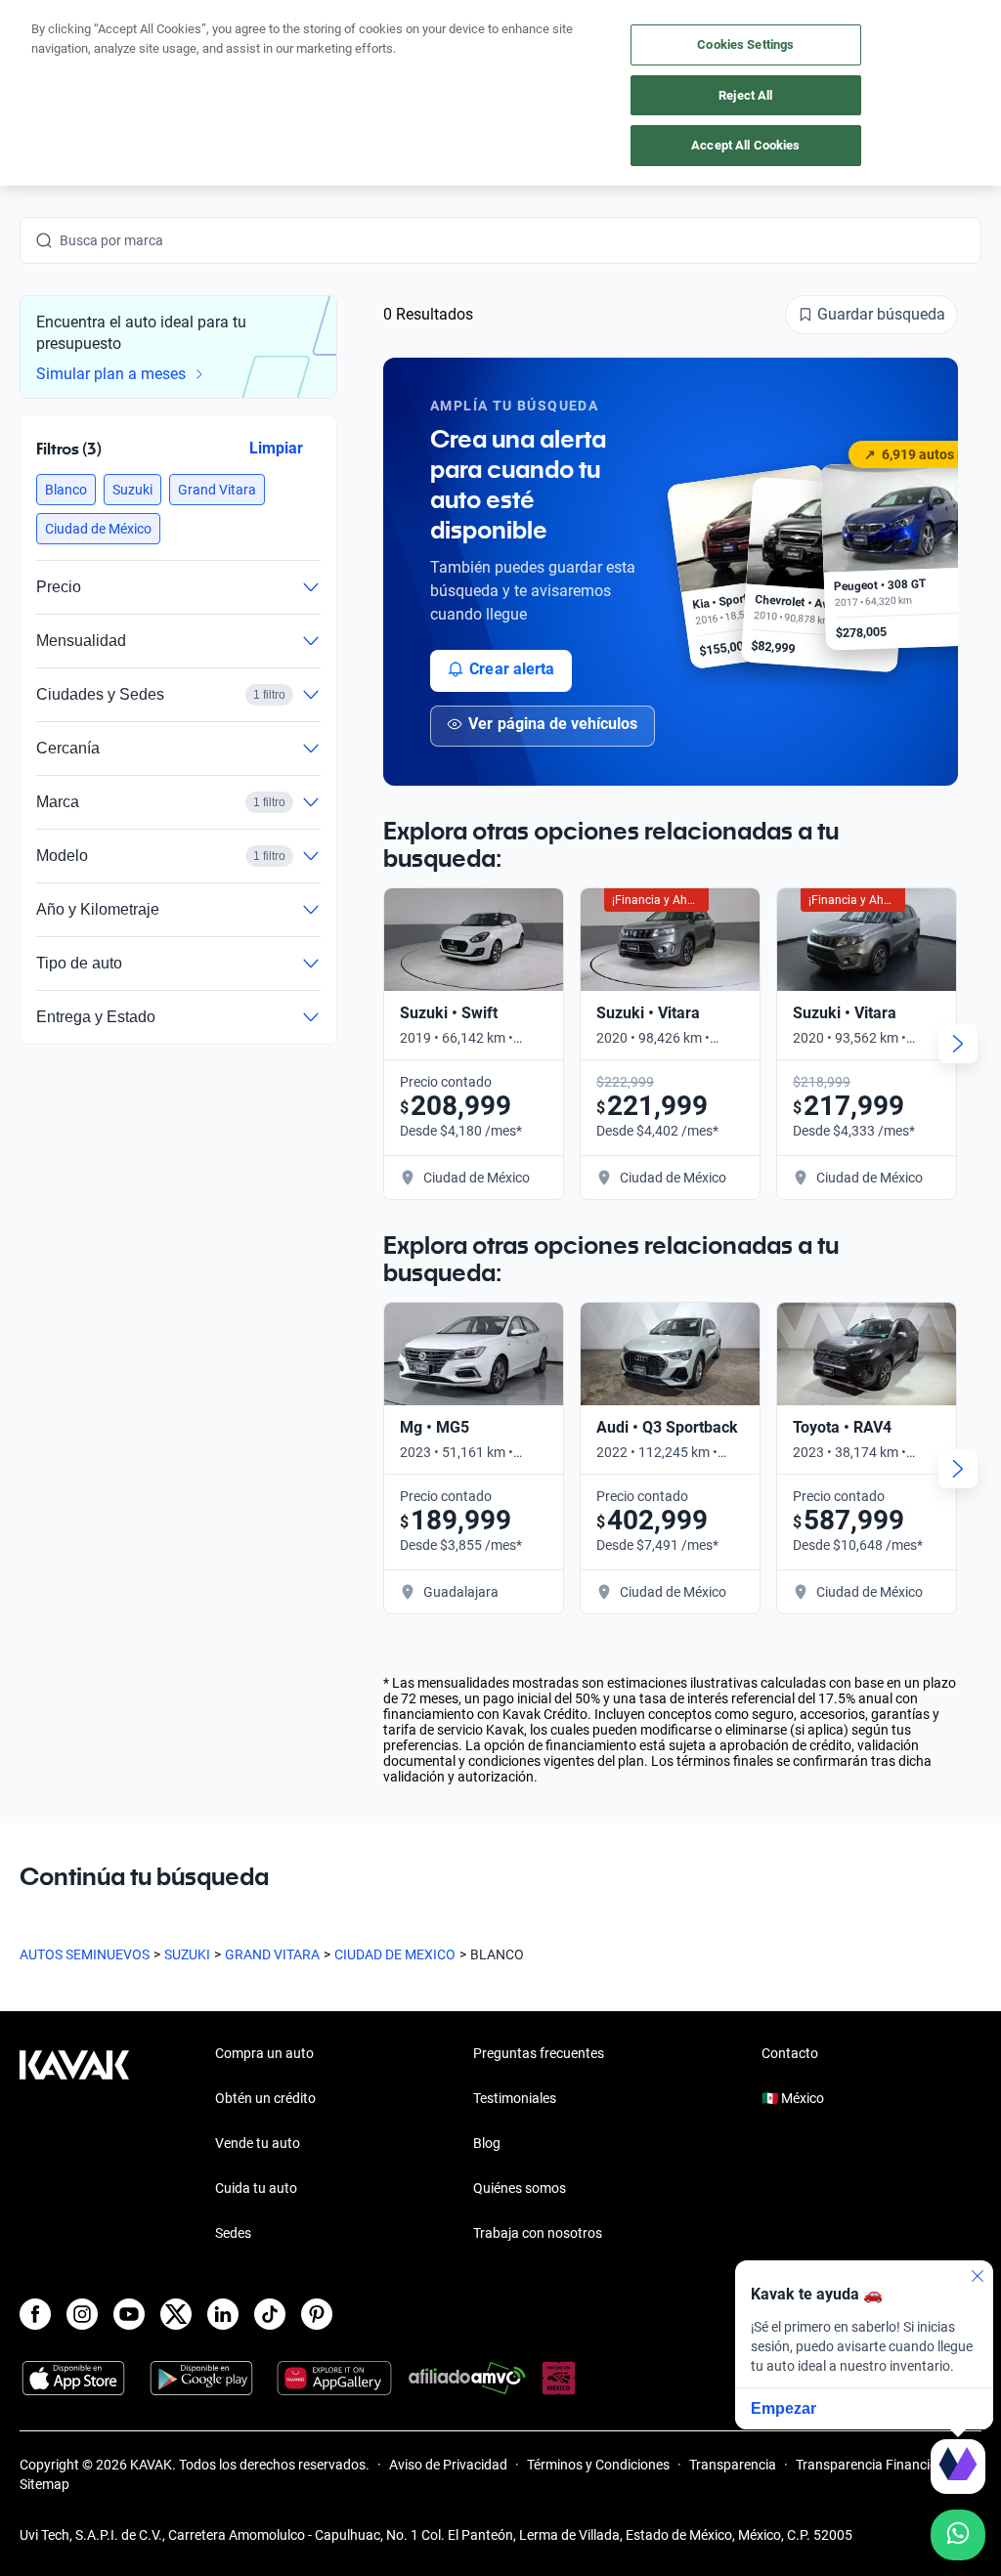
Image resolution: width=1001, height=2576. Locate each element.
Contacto (790, 2053)
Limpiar (276, 447)
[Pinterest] (317, 2314)
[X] (176, 2314)
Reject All (745, 95)
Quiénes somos (520, 2188)
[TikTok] (270, 2314)
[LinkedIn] (223, 2314)
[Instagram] (82, 2314)
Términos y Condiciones (598, 2465)
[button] (66, 490)
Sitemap (44, 2484)
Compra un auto (264, 2053)
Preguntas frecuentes (539, 2053)
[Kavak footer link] (74, 2145)
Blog (487, 2143)
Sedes (233, 2233)
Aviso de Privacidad (448, 2465)
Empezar (783, 2408)
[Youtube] (129, 2314)
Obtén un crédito (265, 2098)
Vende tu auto (258, 2143)
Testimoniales (515, 2098)
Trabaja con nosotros (538, 2233)
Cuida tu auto (256, 2188)
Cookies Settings (745, 44)
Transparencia (733, 2465)
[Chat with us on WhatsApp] (958, 2535)
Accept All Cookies (745, 145)
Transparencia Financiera (872, 2465)
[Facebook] (35, 2314)
